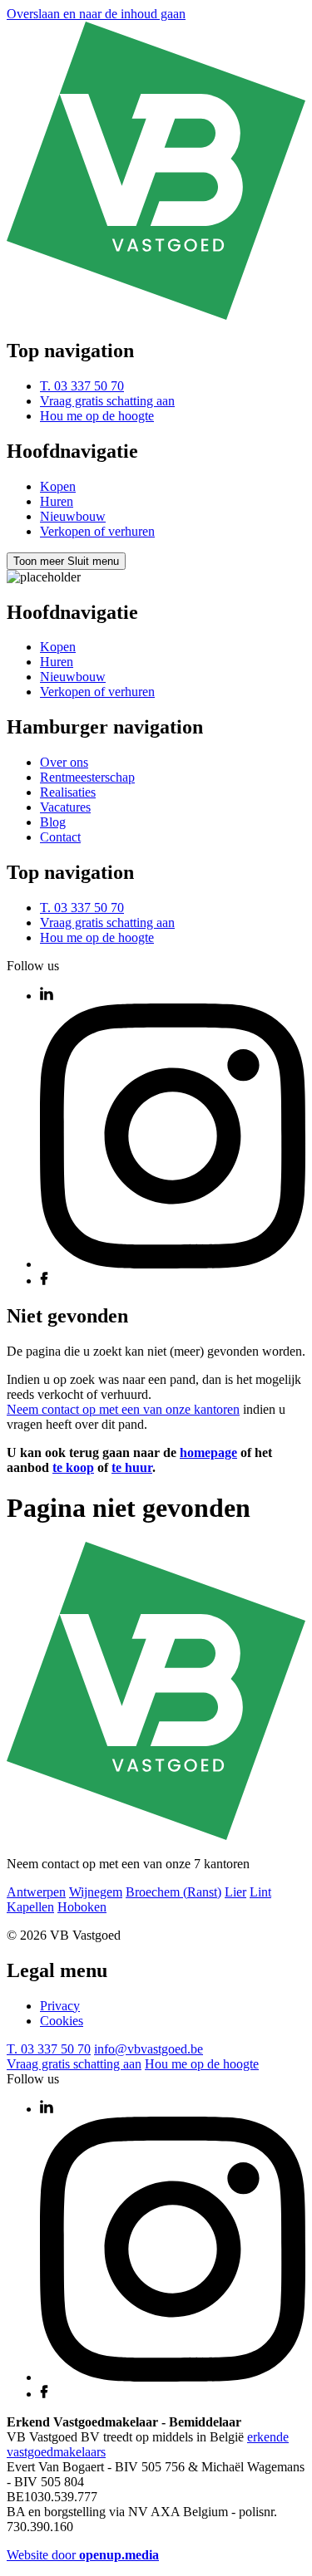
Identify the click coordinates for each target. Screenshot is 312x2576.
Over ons (64, 762)
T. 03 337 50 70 (82, 386)
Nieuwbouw (73, 516)
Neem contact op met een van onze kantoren (123, 1409)
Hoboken (82, 1907)
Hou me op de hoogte (97, 416)
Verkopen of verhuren (97, 531)
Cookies (62, 2021)
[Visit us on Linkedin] (47, 996)
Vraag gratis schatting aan (107, 401)
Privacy (60, 2006)
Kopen (58, 486)
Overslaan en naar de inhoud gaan (96, 14)
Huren (57, 501)
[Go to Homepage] (156, 315)
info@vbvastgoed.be (149, 2049)
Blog (53, 822)
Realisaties (68, 792)
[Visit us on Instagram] (173, 1264)
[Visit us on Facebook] (44, 1281)
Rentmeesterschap (87, 777)
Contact (60, 837)
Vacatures (65, 807)
